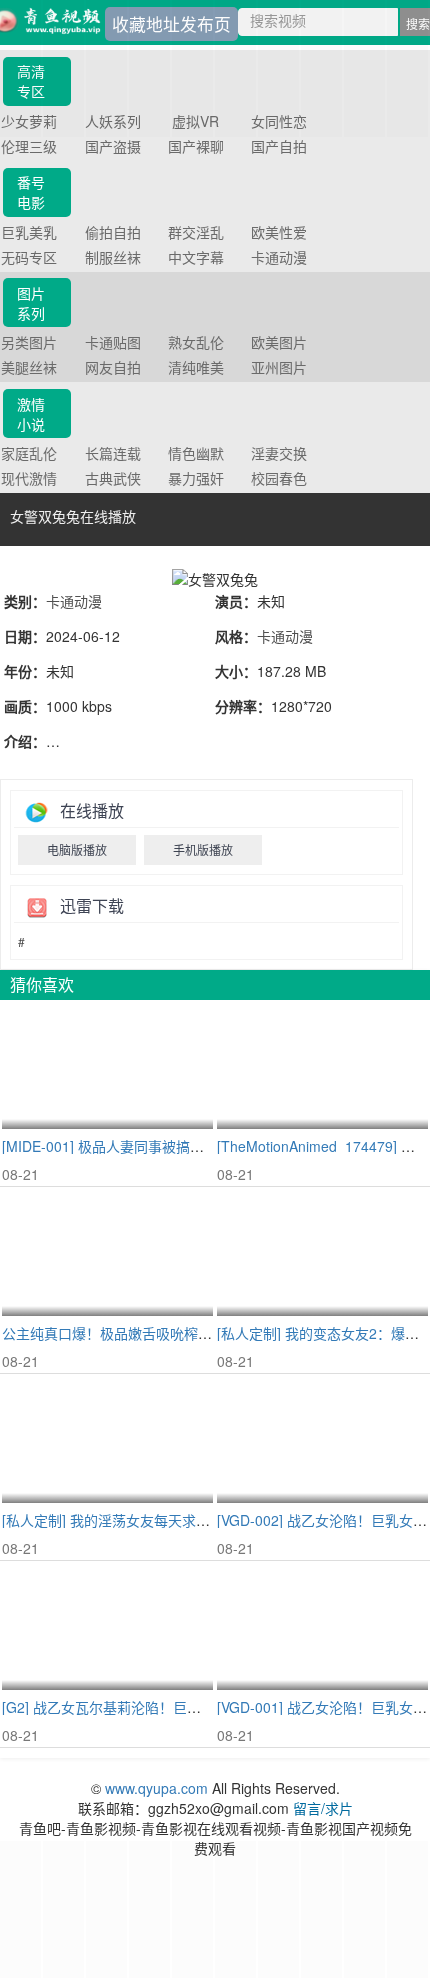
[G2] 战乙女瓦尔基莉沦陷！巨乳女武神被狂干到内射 (164, 1707)
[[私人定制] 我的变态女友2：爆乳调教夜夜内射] (322, 1252)
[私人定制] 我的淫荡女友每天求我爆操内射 (134, 1520)
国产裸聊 (196, 146)
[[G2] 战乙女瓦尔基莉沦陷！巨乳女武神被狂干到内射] (107, 1626)
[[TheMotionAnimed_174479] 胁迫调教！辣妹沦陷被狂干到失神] (322, 1065)
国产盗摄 (113, 146)
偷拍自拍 (113, 232)
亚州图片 (279, 367)
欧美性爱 (279, 232)
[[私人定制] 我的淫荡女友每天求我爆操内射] (107, 1439)
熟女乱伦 (196, 342)
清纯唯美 (196, 367)
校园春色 (279, 478)
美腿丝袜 (29, 367)
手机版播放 (203, 849)
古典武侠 (113, 478)
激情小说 (31, 414)
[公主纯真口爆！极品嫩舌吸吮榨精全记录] (107, 1252)
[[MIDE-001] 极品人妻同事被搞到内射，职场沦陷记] (107, 1065)
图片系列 (31, 303)
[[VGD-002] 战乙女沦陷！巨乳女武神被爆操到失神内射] (322, 1439)
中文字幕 (196, 257)
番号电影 (31, 192)
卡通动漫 (279, 257)
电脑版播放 (77, 849)
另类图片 (29, 342)
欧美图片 (279, 342)
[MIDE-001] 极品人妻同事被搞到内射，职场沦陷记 (159, 1146)
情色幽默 (196, 453)
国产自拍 (279, 146)
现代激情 (29, 478)
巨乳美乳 (29, 232)
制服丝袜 (113, 257)
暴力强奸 (196, 478)
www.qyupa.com (158, 1788)
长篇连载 (113, 453)
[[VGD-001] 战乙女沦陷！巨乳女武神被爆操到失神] (322, 1626)
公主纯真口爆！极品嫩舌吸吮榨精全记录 (128, 1333)
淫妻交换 (279, 453)
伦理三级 (29, 146)
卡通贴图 (113, 342)
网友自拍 (113, 367)
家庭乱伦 (29, 453)
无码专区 (29, 257)
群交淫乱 (196, 232)
